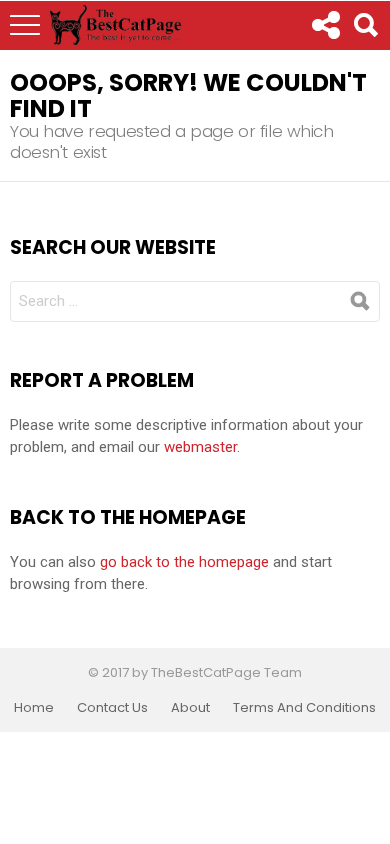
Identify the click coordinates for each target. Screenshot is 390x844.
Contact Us (112, 708)
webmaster (200, 447)
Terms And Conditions (304, 708)
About (190, 708)
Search (365, 25)
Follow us (325, 25)
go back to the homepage (184, 562)
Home (34, 708)
